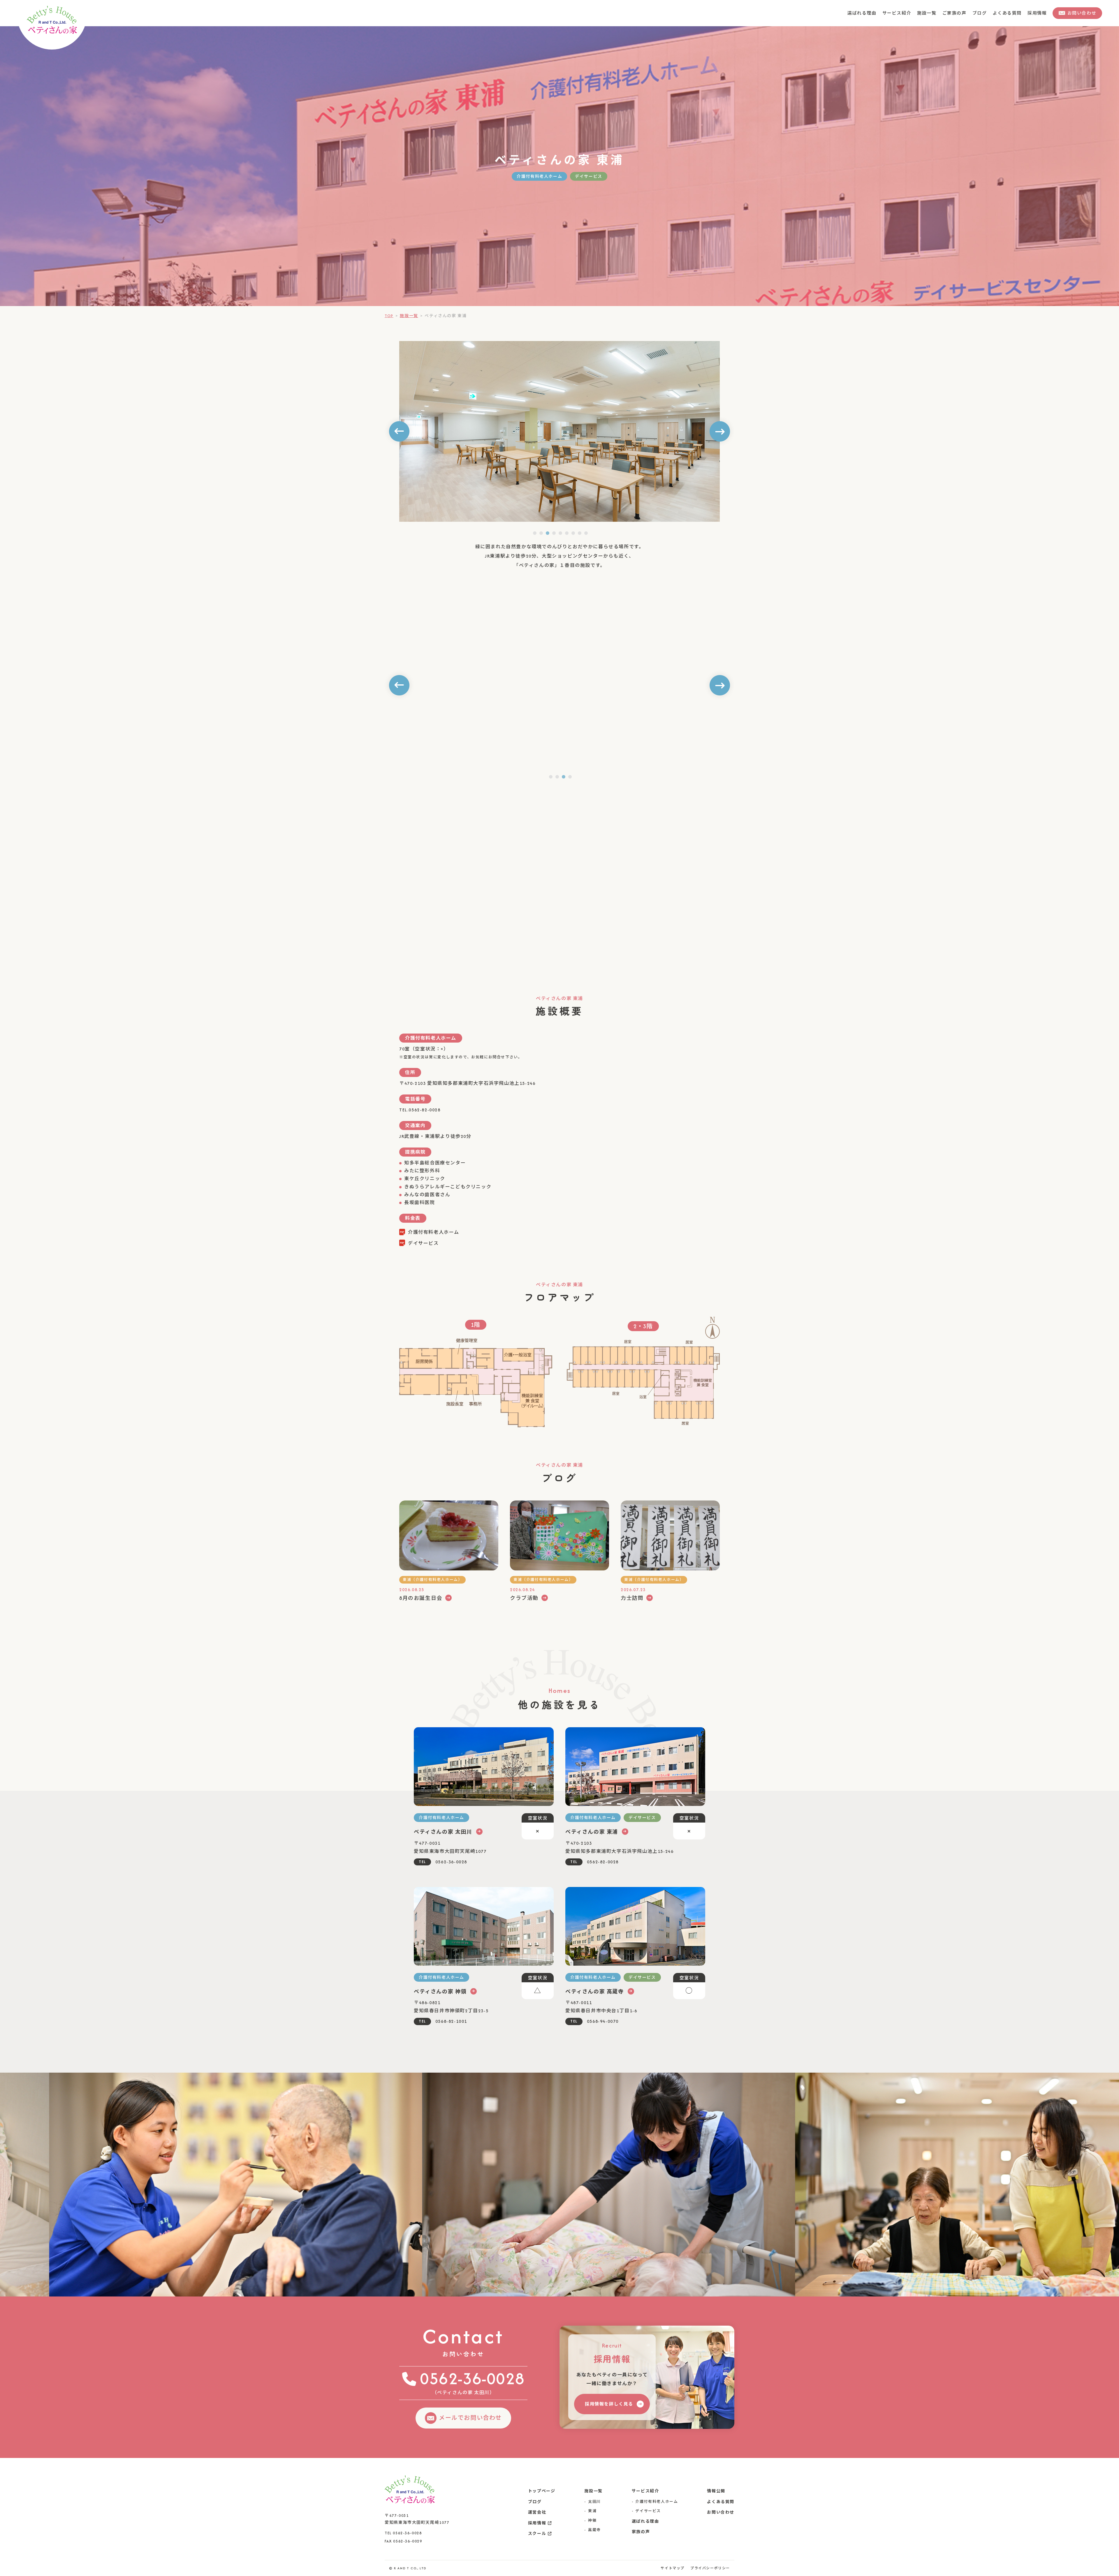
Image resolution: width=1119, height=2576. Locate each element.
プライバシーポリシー (710, 2568)
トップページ (542, 2491)
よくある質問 (1009, 13)
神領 (592, 2520)
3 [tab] (548, 533)
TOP (389, 316)
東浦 (592, 2511)
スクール (537, 2534)
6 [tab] (567, 533)
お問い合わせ (721, 2512)
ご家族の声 (959, 13)
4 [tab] (554, 533)
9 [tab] (586, 533)
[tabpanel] (559, 685)
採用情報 (1038, 13)
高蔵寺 (594, 2530)
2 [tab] (541, 533)
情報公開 (716, 2491)
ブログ (983, 13)
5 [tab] (560, 533)
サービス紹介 (904, 13)
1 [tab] (535, 533)
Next (720, 431)
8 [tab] (580, 533)
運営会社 (537, 2512)
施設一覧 (932, 13)
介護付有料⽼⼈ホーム (657, 2502)
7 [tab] (573, 533)
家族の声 (641, 2532)
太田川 (594, 2502)
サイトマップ (673, 2568)
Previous (399, 431)
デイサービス (648, 2511)
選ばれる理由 (871, 13)
